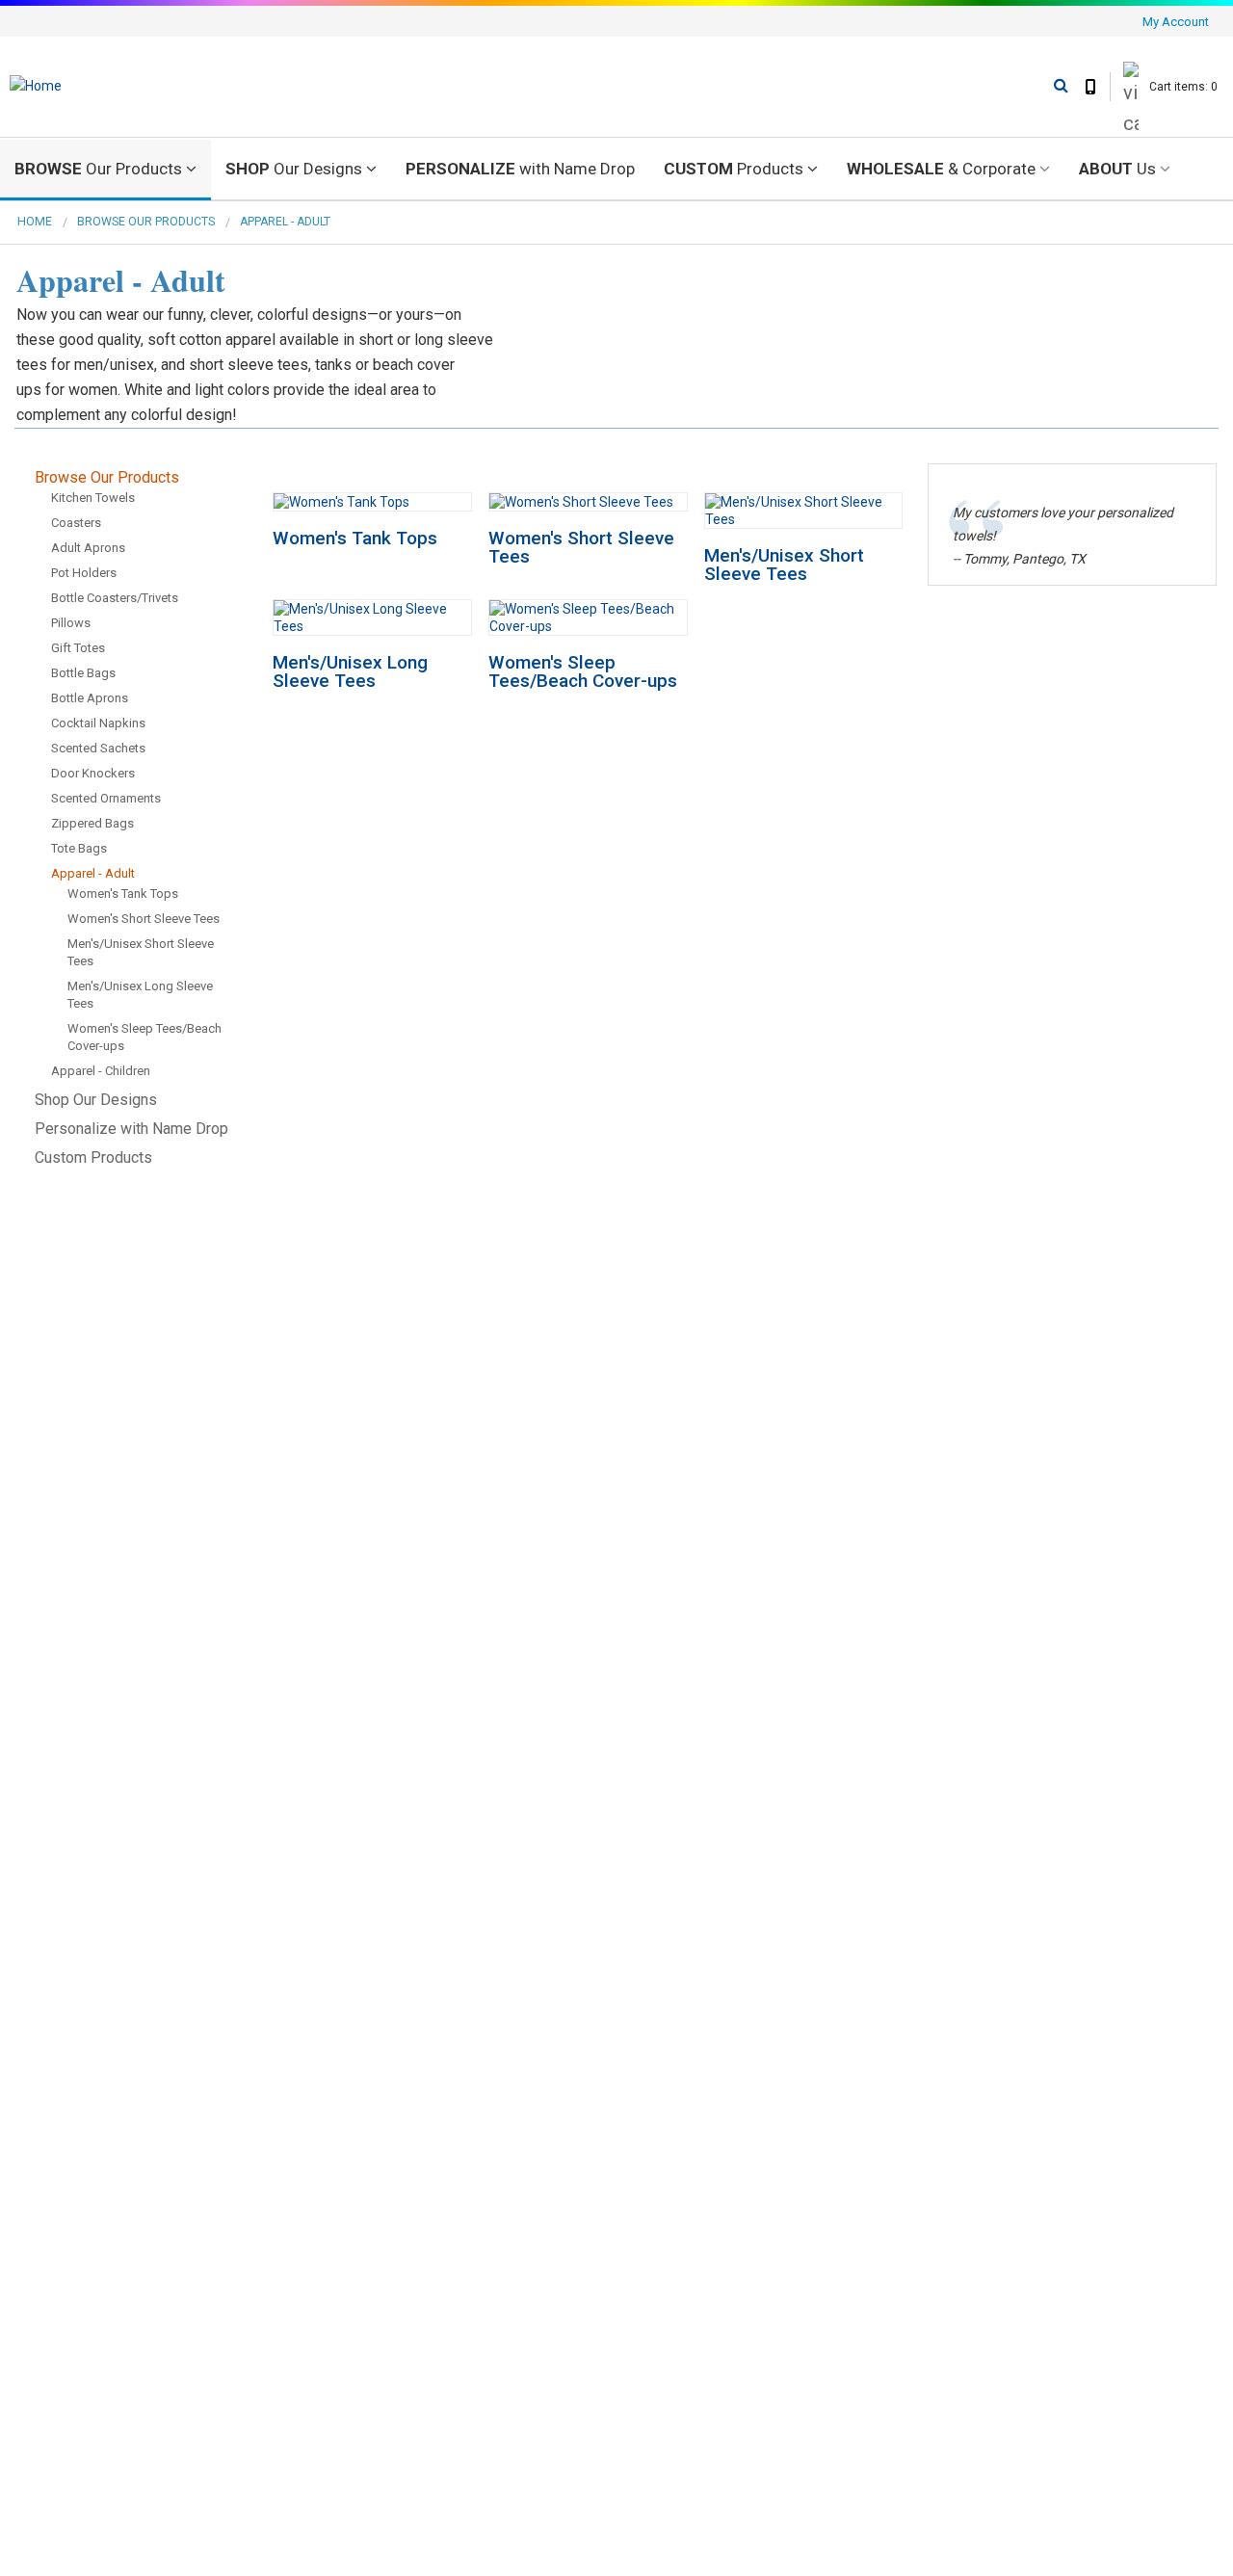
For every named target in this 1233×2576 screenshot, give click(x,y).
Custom (734, 169)
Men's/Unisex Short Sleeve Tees (784, 565)
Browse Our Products (146, 222)
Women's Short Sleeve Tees (581, 547)
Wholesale (941, 169)
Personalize (520, 169)
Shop (294, 169)
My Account (1176, 22)
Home (35, 222)
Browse (98, 169)
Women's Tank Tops (355, 538)
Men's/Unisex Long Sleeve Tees (350, 671)
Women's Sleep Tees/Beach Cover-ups (583, 671)
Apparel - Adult (285, 222)
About (1117, 169)
